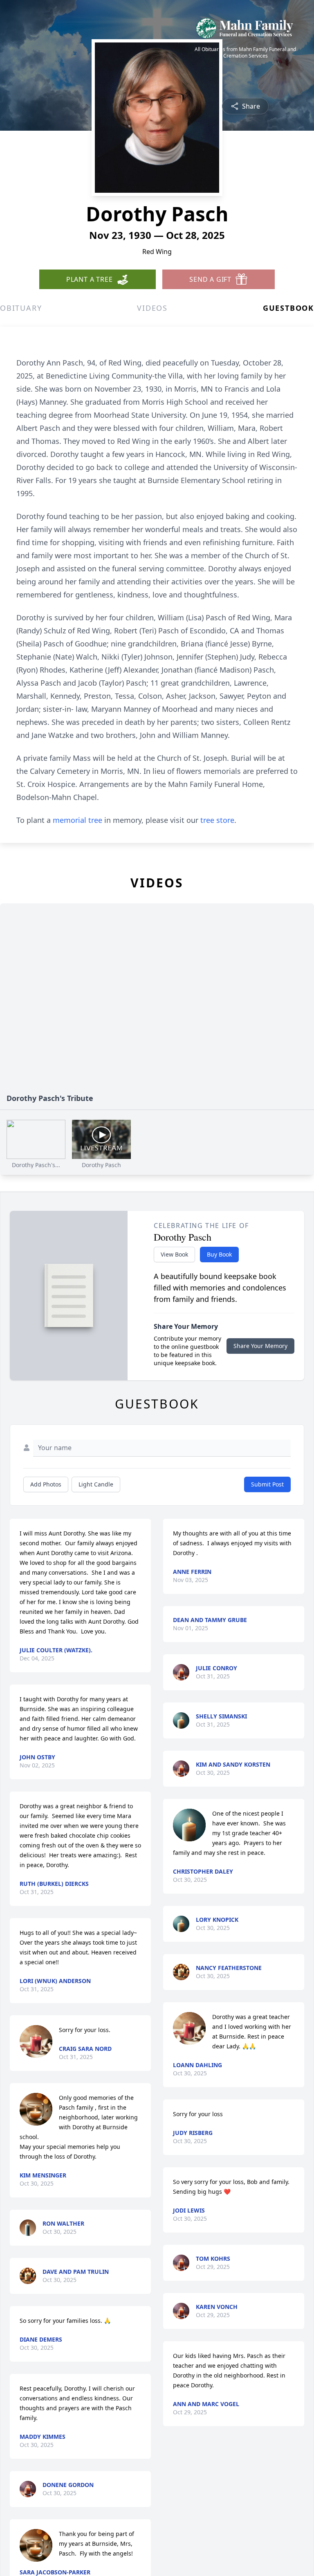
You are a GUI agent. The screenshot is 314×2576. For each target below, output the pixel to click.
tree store (217, 820)
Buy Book (219, 1254)
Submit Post (267, 1484)
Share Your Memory (260, 1346)
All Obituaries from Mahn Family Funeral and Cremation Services (245, 53)
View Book (174, 1254)
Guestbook (288, 308)
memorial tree (77, 820)
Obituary (21, 308)
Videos (152, 308)
